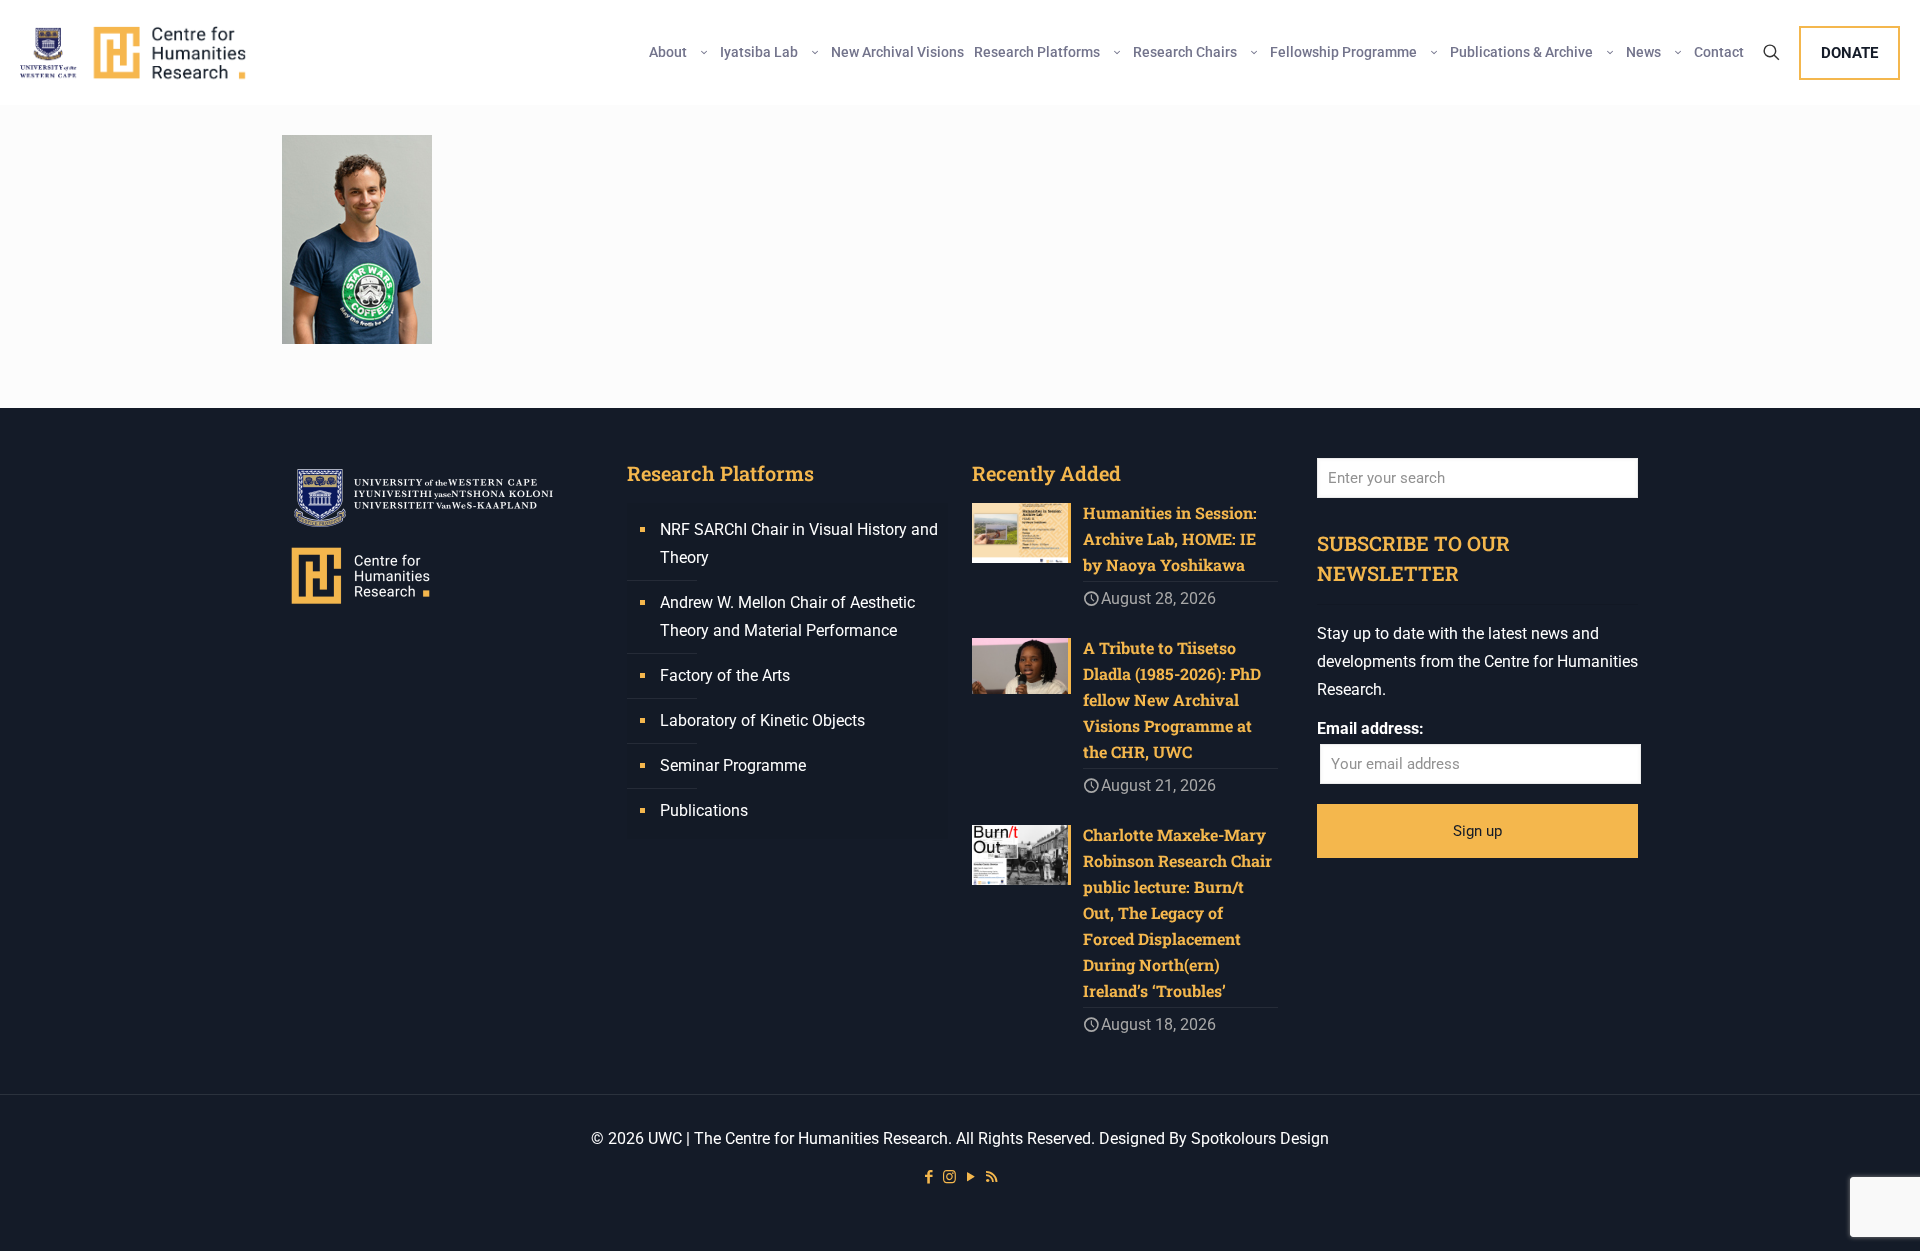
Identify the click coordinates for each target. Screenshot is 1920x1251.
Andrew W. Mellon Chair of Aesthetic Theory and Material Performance (787, 616)
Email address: (1370, 728)
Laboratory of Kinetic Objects (762, 720)
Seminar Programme (733, 765)
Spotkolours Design (1260, 1138)
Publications (704, 810)
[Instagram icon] (949, 1177)
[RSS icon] (991, 1177)
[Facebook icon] (928, 1177)
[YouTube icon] (970, 1177)
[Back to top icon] (1824, 1210)
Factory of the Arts (725, 675)
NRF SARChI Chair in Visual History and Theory (799, 543)
